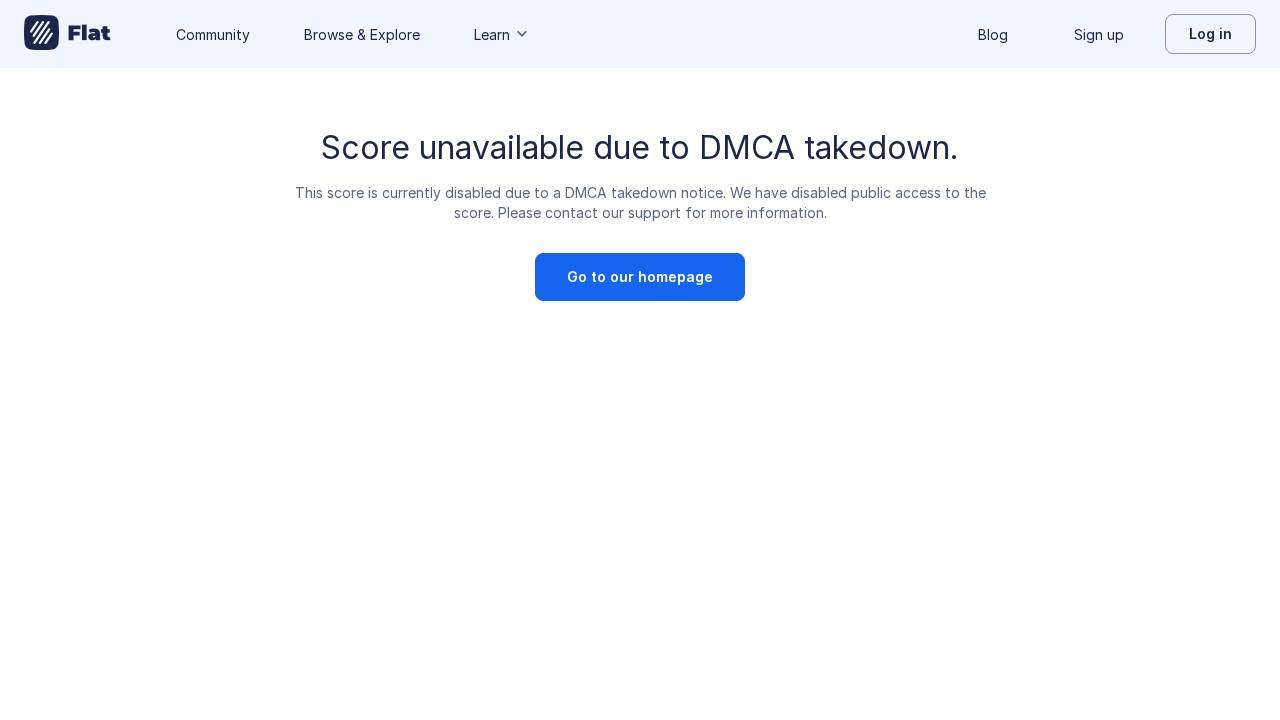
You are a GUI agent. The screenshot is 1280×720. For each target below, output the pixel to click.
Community (213, 34)
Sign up (1099, 34)
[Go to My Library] (67, 34)
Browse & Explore (362, 34)
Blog (993, 34)
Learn (492, 34)
